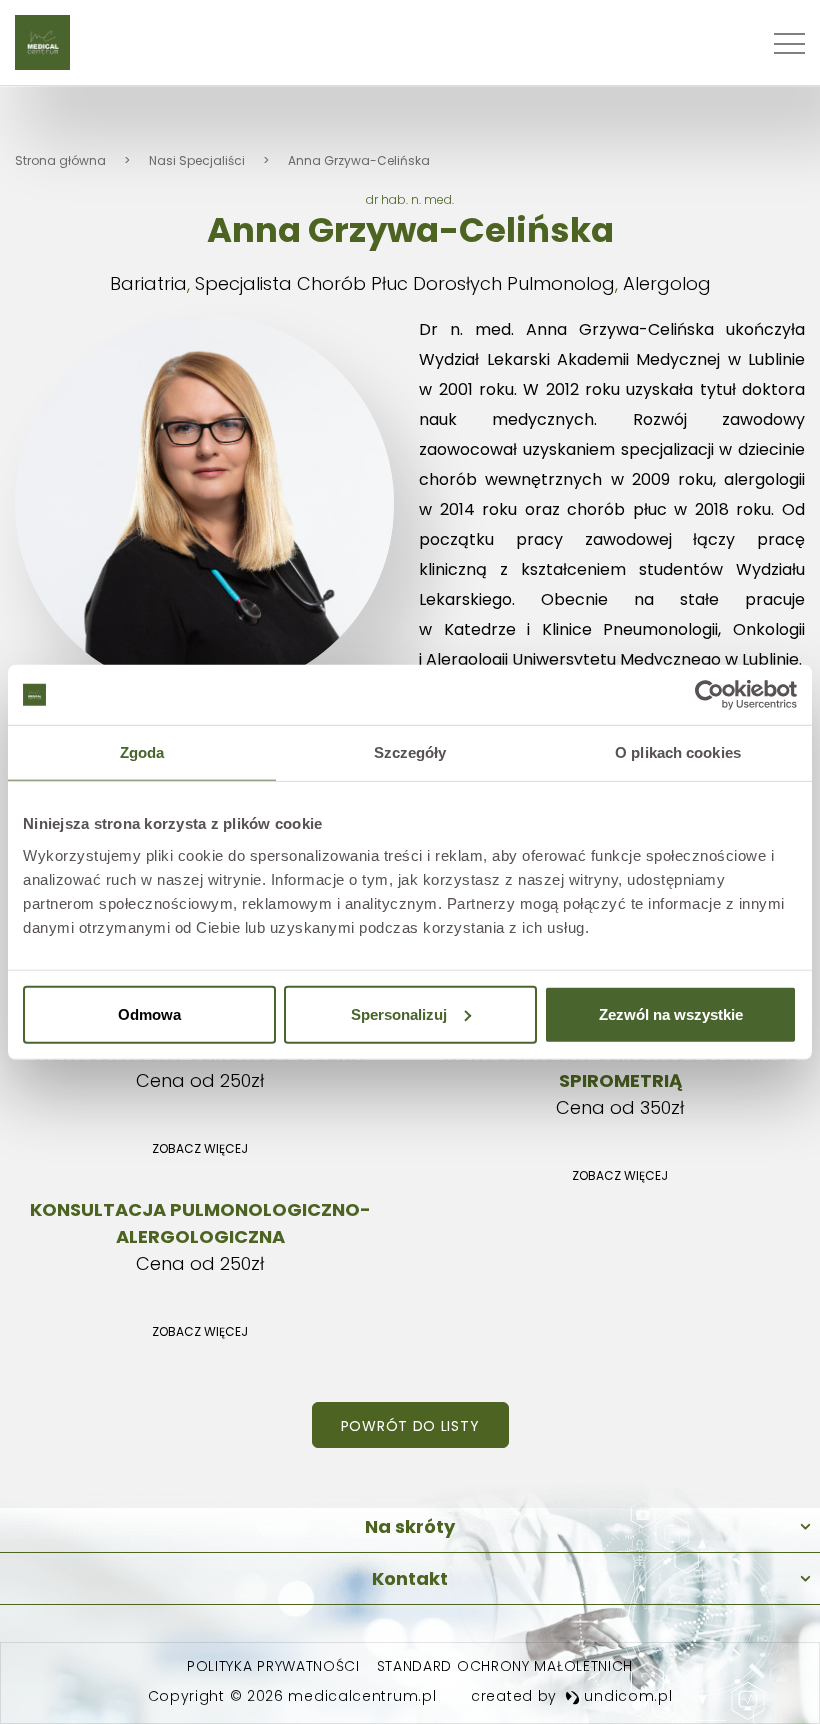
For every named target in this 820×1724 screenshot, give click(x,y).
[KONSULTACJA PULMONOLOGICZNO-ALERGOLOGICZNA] (200, 1274)
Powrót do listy (410, 1426)
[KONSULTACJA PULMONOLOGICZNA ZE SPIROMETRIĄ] (620, 1118)
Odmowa (149, 1013)
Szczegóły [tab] (410, 752)
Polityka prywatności (273, 1666)
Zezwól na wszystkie (671, 1013)
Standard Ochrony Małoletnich (505, 1666)
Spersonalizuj (399, 1013)
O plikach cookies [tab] (678, 752)
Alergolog (667, 283)
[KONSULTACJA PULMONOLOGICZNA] (200, 1104)
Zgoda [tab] (142, 752)
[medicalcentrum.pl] (42, 42)
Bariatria (148, 283)
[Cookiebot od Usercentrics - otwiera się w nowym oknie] (709, 695)
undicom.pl (626, 1696)
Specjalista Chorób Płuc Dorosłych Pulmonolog (405, 283)
